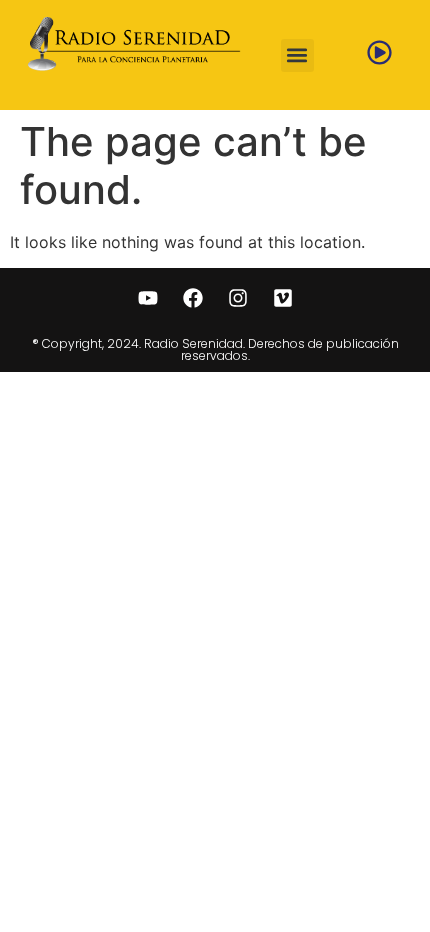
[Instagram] (238, 298)
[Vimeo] (283, 298)
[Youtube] (148, 298)
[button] (297, 55)
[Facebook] (193, 298)
